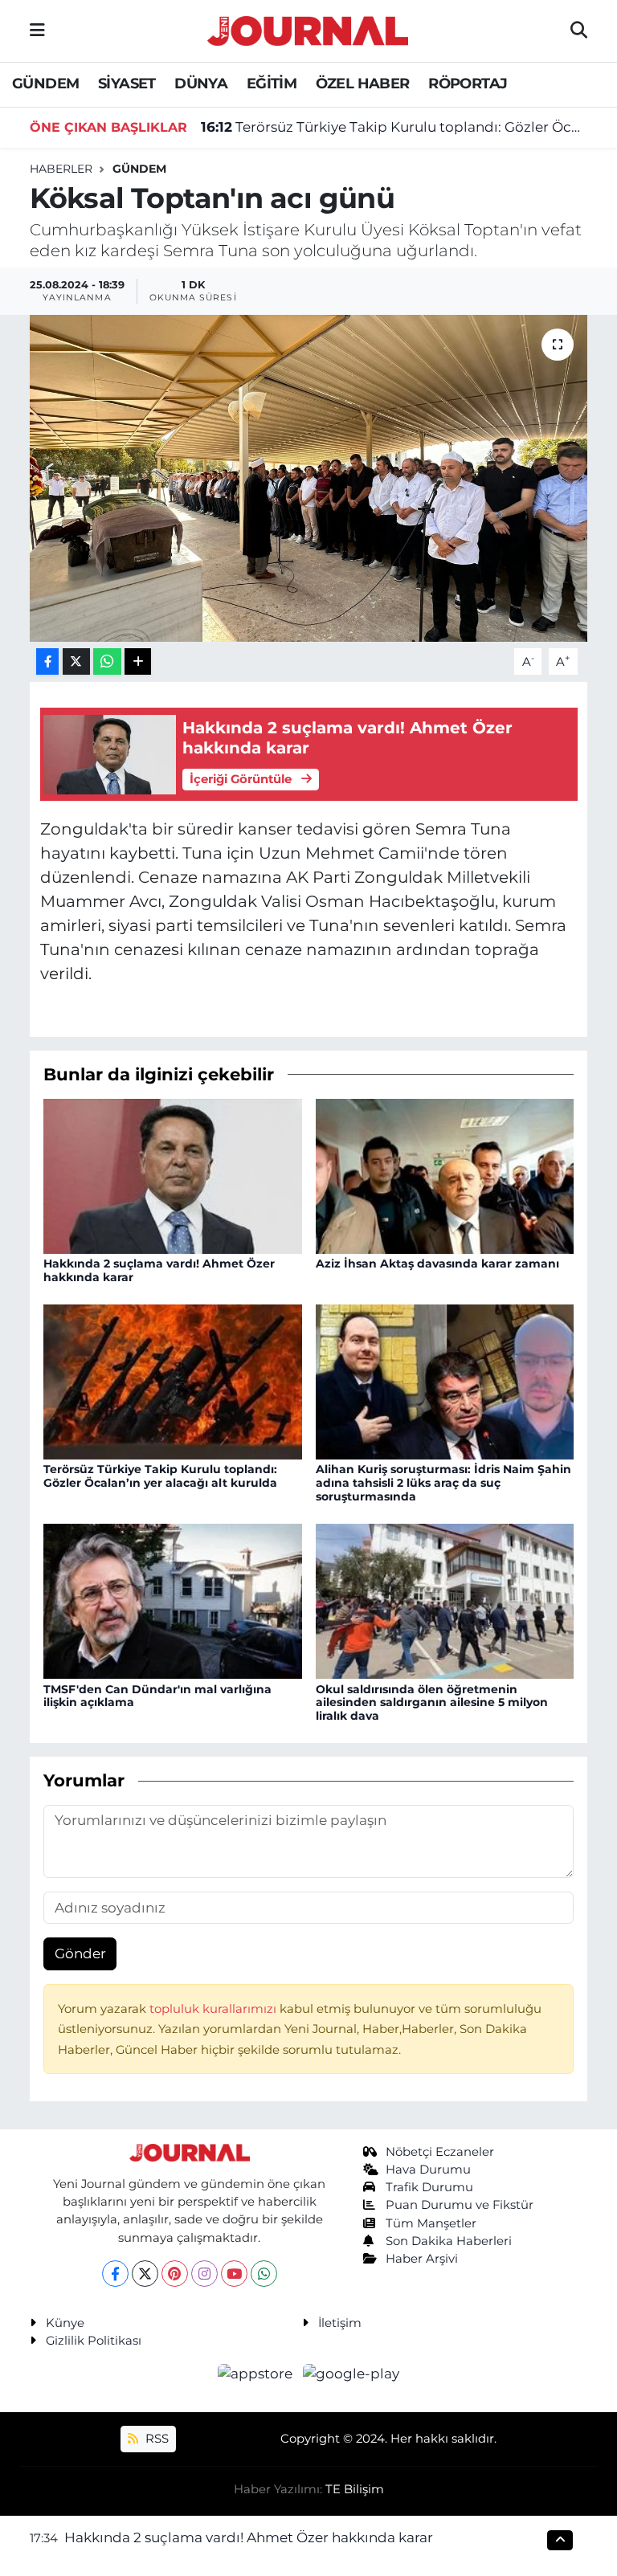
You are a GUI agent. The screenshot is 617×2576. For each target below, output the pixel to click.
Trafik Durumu (429, 2187)
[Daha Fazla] (138, 661)
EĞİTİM (272, 84)
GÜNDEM (45, 84)
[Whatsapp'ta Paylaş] (107, 661)
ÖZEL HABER (363, 84)
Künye (65, 2323)
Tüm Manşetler (431, 2223)
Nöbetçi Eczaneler (440, 2152)
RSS (155, 2439)
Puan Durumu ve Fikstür (460, 2205)
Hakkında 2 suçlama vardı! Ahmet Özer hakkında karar (159, 1270)
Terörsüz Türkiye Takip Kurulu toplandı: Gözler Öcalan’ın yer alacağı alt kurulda (394, 127)
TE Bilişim (355, 2489)
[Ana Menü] (37, 31)
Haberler (61, 169)
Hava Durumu (428, 2170)
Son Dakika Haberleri (449, 2241)
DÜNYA (201, 84)
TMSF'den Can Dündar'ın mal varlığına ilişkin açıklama (157, 1696)
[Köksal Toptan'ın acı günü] (309, 478)
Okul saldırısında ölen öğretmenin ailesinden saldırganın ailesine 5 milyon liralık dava (432, 1703)
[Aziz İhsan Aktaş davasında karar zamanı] (445, 1175)
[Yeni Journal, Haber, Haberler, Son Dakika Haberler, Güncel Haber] (308, 29)
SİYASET (127, 84)
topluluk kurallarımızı (215, 2009)
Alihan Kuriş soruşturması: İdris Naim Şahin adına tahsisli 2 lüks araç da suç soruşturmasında (443, 1483)
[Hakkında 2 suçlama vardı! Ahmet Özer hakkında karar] (173, 1175)
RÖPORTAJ (468, 84)
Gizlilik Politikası (94, 2341)
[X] (145, 2274)
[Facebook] (115, 2274)
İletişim (340, 2323)
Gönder (80, 1953)
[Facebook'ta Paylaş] (47, 661)
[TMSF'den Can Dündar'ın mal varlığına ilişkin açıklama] (173, 1600)
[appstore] (257, 2374)
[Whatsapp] (264, 2274)
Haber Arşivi (422, 2259)
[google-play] (351, 2374)
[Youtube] (234, 2274)
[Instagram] (204, 2274)
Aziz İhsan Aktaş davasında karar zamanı (437, 1264)
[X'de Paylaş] (76, 661)
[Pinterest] (175, 2274)
